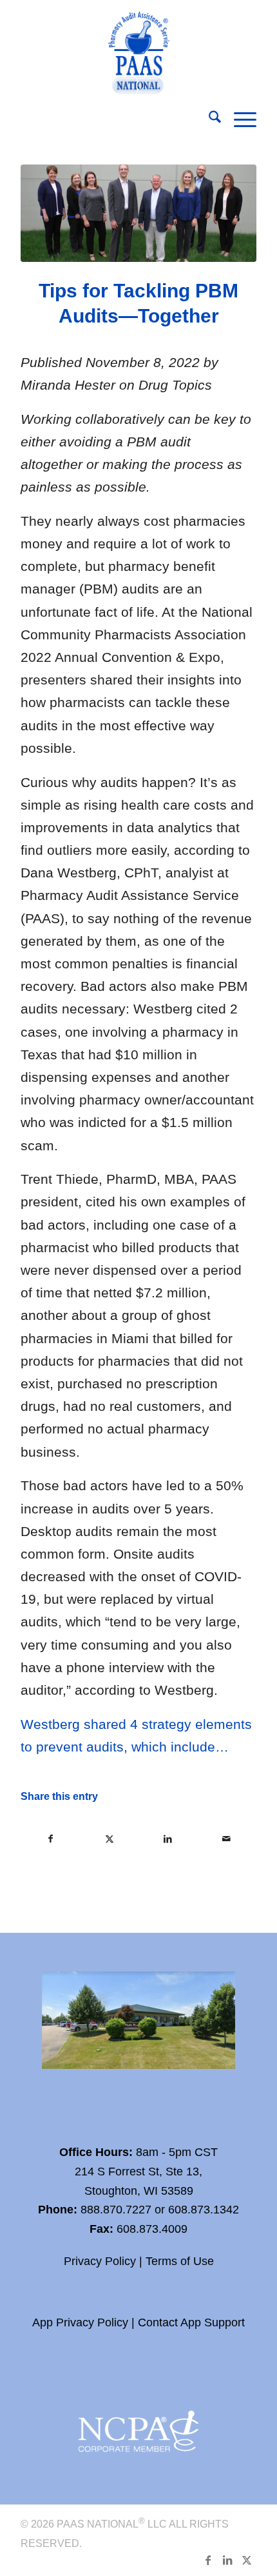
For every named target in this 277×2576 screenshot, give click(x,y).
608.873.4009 (152, 2229)
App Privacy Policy (80, 2322)
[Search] (208, 119)
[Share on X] (110, 1839)
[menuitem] (208, 119)
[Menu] (239, 119)
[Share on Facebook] (51, 1839)
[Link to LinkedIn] (227, 2560)
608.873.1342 (204, 2210)
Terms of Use (180, 2261)
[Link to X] (247, 2560)
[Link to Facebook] (208, 2560)
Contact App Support (191, 2322)
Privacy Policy (100, 2261)
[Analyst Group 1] (138, 213)
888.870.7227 (116, 2210)
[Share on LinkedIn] (168, 1839)
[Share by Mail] (227, 1839)
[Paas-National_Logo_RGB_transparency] (138, 49)
